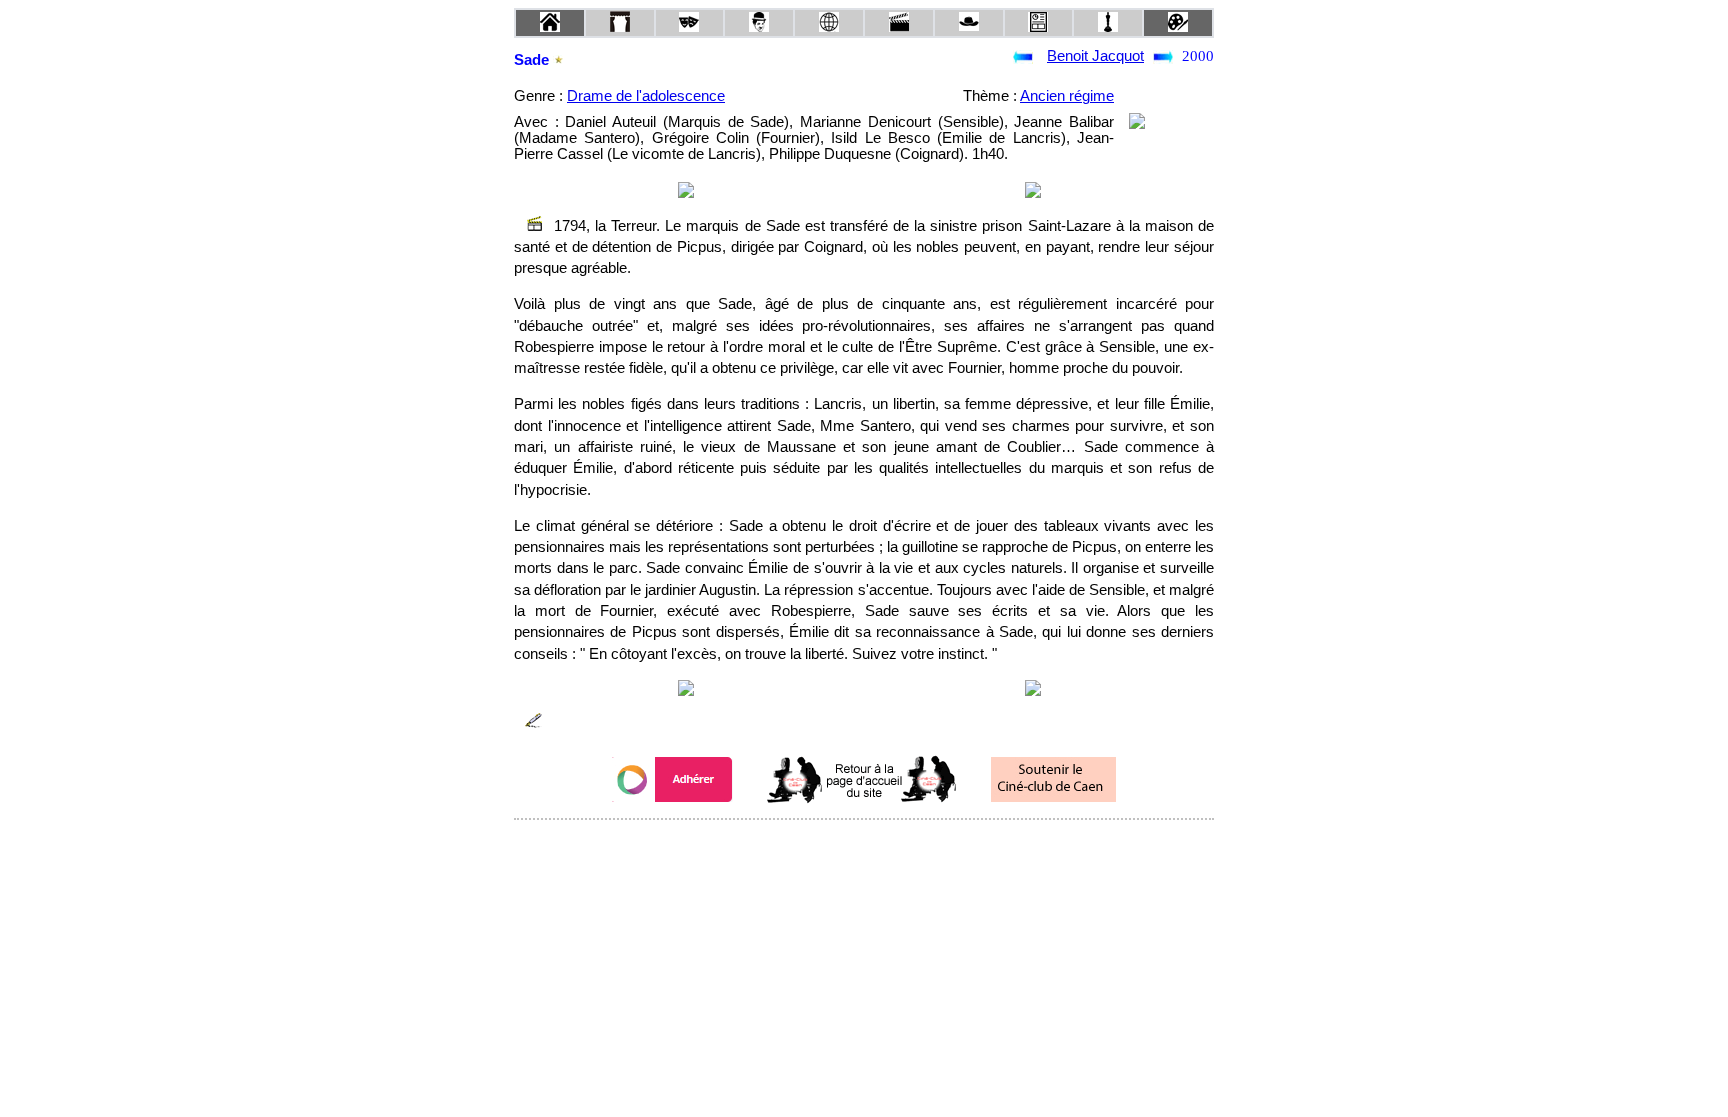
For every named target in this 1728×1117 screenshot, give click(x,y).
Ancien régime (1067, 96)
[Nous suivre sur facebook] (826, 846)
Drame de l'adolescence (646, 96)
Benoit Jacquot (1095, 56)
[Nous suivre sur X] (864, 846)
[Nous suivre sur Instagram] (902, 846)
